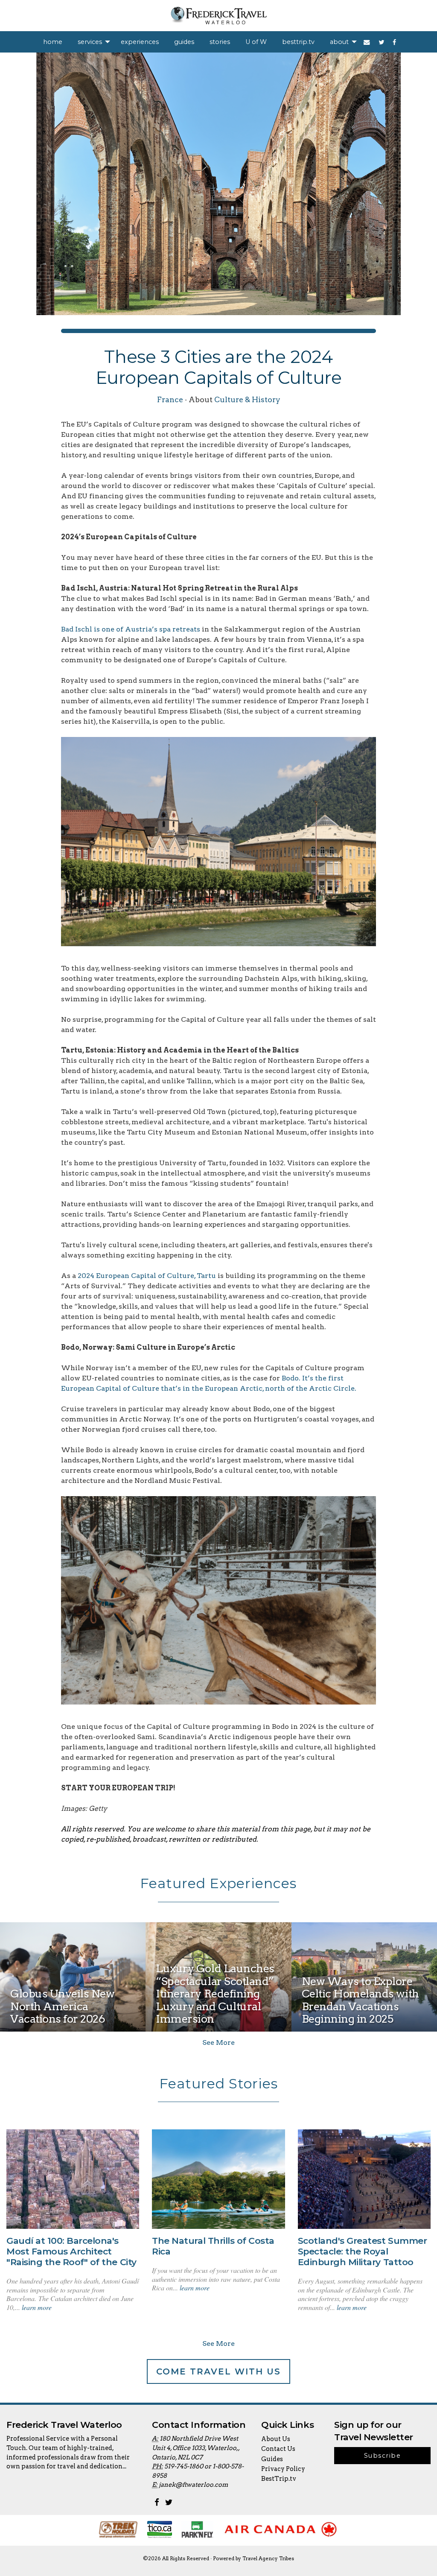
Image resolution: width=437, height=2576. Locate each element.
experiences (140, 42)
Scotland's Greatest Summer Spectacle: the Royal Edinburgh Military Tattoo (363, 2251)
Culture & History (247, 399)
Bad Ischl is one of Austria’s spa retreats (131, 629)
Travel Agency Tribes (268, 2558)
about (339, 42)
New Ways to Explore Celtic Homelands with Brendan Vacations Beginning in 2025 (360, 2000)
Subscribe (382, 2456)
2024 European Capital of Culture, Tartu (147, 1276)
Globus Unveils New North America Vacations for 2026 (62, 2006)
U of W (256, 42)
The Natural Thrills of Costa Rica (213, 2246)
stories (220, 42)
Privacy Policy (283, 2469)
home (53, 42)
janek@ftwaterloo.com (193, 2485)
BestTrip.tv (279, 2479)
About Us (276, 2439)
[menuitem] (53, 42)
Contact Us (278, 2449)
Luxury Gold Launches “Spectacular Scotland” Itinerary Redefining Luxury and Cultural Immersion (215, 1993)
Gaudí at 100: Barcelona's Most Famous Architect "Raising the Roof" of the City (71, 2251)
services (90, 42)
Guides (272, 2459)
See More (218, 2042)
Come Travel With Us (218, 2371)
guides (184, 42)
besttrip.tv (298, 42)
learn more (37, 2307)
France (170, 399)
